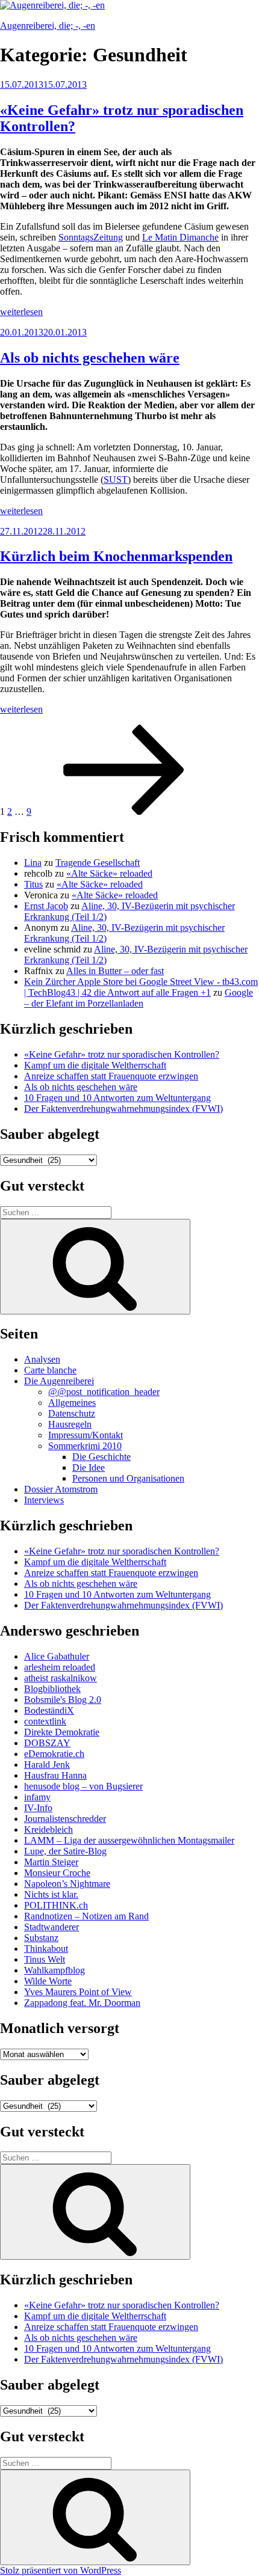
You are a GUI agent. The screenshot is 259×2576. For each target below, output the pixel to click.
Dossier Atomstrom (61, 1489)
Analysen (42, 1359)
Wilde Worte (48, 1981)
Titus (33, 884)
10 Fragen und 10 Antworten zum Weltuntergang (117, 1098)
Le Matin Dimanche (180, 237)
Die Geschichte (101, 1457)
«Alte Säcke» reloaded (109, 873)
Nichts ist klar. (51, 1894)
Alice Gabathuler (57, 1656)
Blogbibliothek (52, 1689)
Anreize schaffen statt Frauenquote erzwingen (111, 1076)
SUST (116, 480)
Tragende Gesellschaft (98, 863)
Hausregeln (70, 1424)
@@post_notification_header (104, 1392)
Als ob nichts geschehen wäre (90, 358)
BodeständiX (49, 1710)
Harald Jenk (47, 1765)
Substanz (41, 1938)
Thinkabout (46, 1949)
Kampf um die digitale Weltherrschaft (95, 1065)
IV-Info (38, 1808)
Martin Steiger (51, 1862)
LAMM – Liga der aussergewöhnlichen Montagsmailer (129, 1840)
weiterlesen (21, 312)
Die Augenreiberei (59, 1381)
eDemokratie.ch (54, 1754)
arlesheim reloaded (60, 1667)
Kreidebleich (48, 1829)
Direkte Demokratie (62, 1732)
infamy (37, 1797)
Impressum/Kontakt (86, 1435)
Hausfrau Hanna (55, 1775)
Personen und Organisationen (128, 1478)
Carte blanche (50, 1370)
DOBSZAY (47, 1743)
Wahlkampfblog (55, 1970)
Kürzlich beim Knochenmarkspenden (116, 556)
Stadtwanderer (51, 1927)
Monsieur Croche (57, 1873)
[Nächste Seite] (124, 811)
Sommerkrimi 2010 (85, 1446)
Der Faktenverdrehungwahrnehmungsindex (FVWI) (123, 1109)
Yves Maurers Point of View (78, 1992)
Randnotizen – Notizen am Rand (86, 1916)
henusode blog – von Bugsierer (83, 1786)
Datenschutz (72, 1413)
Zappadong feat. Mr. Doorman (82, 2003)
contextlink (45, 1721)
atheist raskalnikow (61, 1678)
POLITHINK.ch (56, 1905)
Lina (33, 863)
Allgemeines (72, 1403)
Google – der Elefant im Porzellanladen (139, 998)
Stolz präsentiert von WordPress (61, 2570)
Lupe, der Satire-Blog (65, 1851)
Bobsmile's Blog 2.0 (63, 1700)
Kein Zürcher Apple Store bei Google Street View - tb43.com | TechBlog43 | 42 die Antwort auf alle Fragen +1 (141, 987)
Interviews (44, 1500)
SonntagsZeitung (91, 237)
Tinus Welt (45, 1959)
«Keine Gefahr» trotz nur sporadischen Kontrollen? (122, 1054)
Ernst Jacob (46, 906)
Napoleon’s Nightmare (67, 1884)
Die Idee (89, 1467)
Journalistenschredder (65, 1819)
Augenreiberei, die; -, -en (48, 26)
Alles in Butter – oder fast (115, 971)
